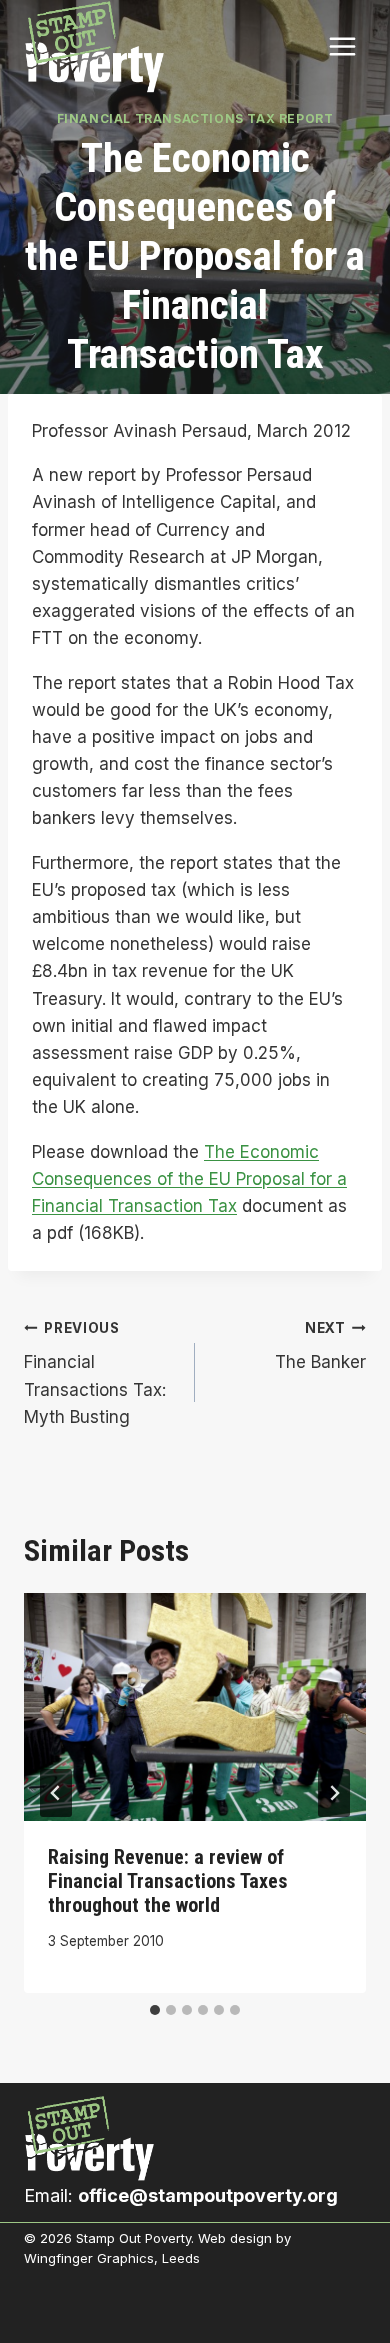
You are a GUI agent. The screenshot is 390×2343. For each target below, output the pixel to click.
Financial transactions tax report (195, 118)
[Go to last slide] (56, 1793)
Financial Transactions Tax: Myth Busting (95, 1373)
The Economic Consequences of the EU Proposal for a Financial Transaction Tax (189, 1179)
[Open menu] (342, 47)
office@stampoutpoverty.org (208, 2195)
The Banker (320, 1346)
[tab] (155, 2010)
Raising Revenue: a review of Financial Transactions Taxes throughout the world (168, 1881)
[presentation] (195, 1707)
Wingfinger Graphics (89, 2258)
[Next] (334, 1793)
